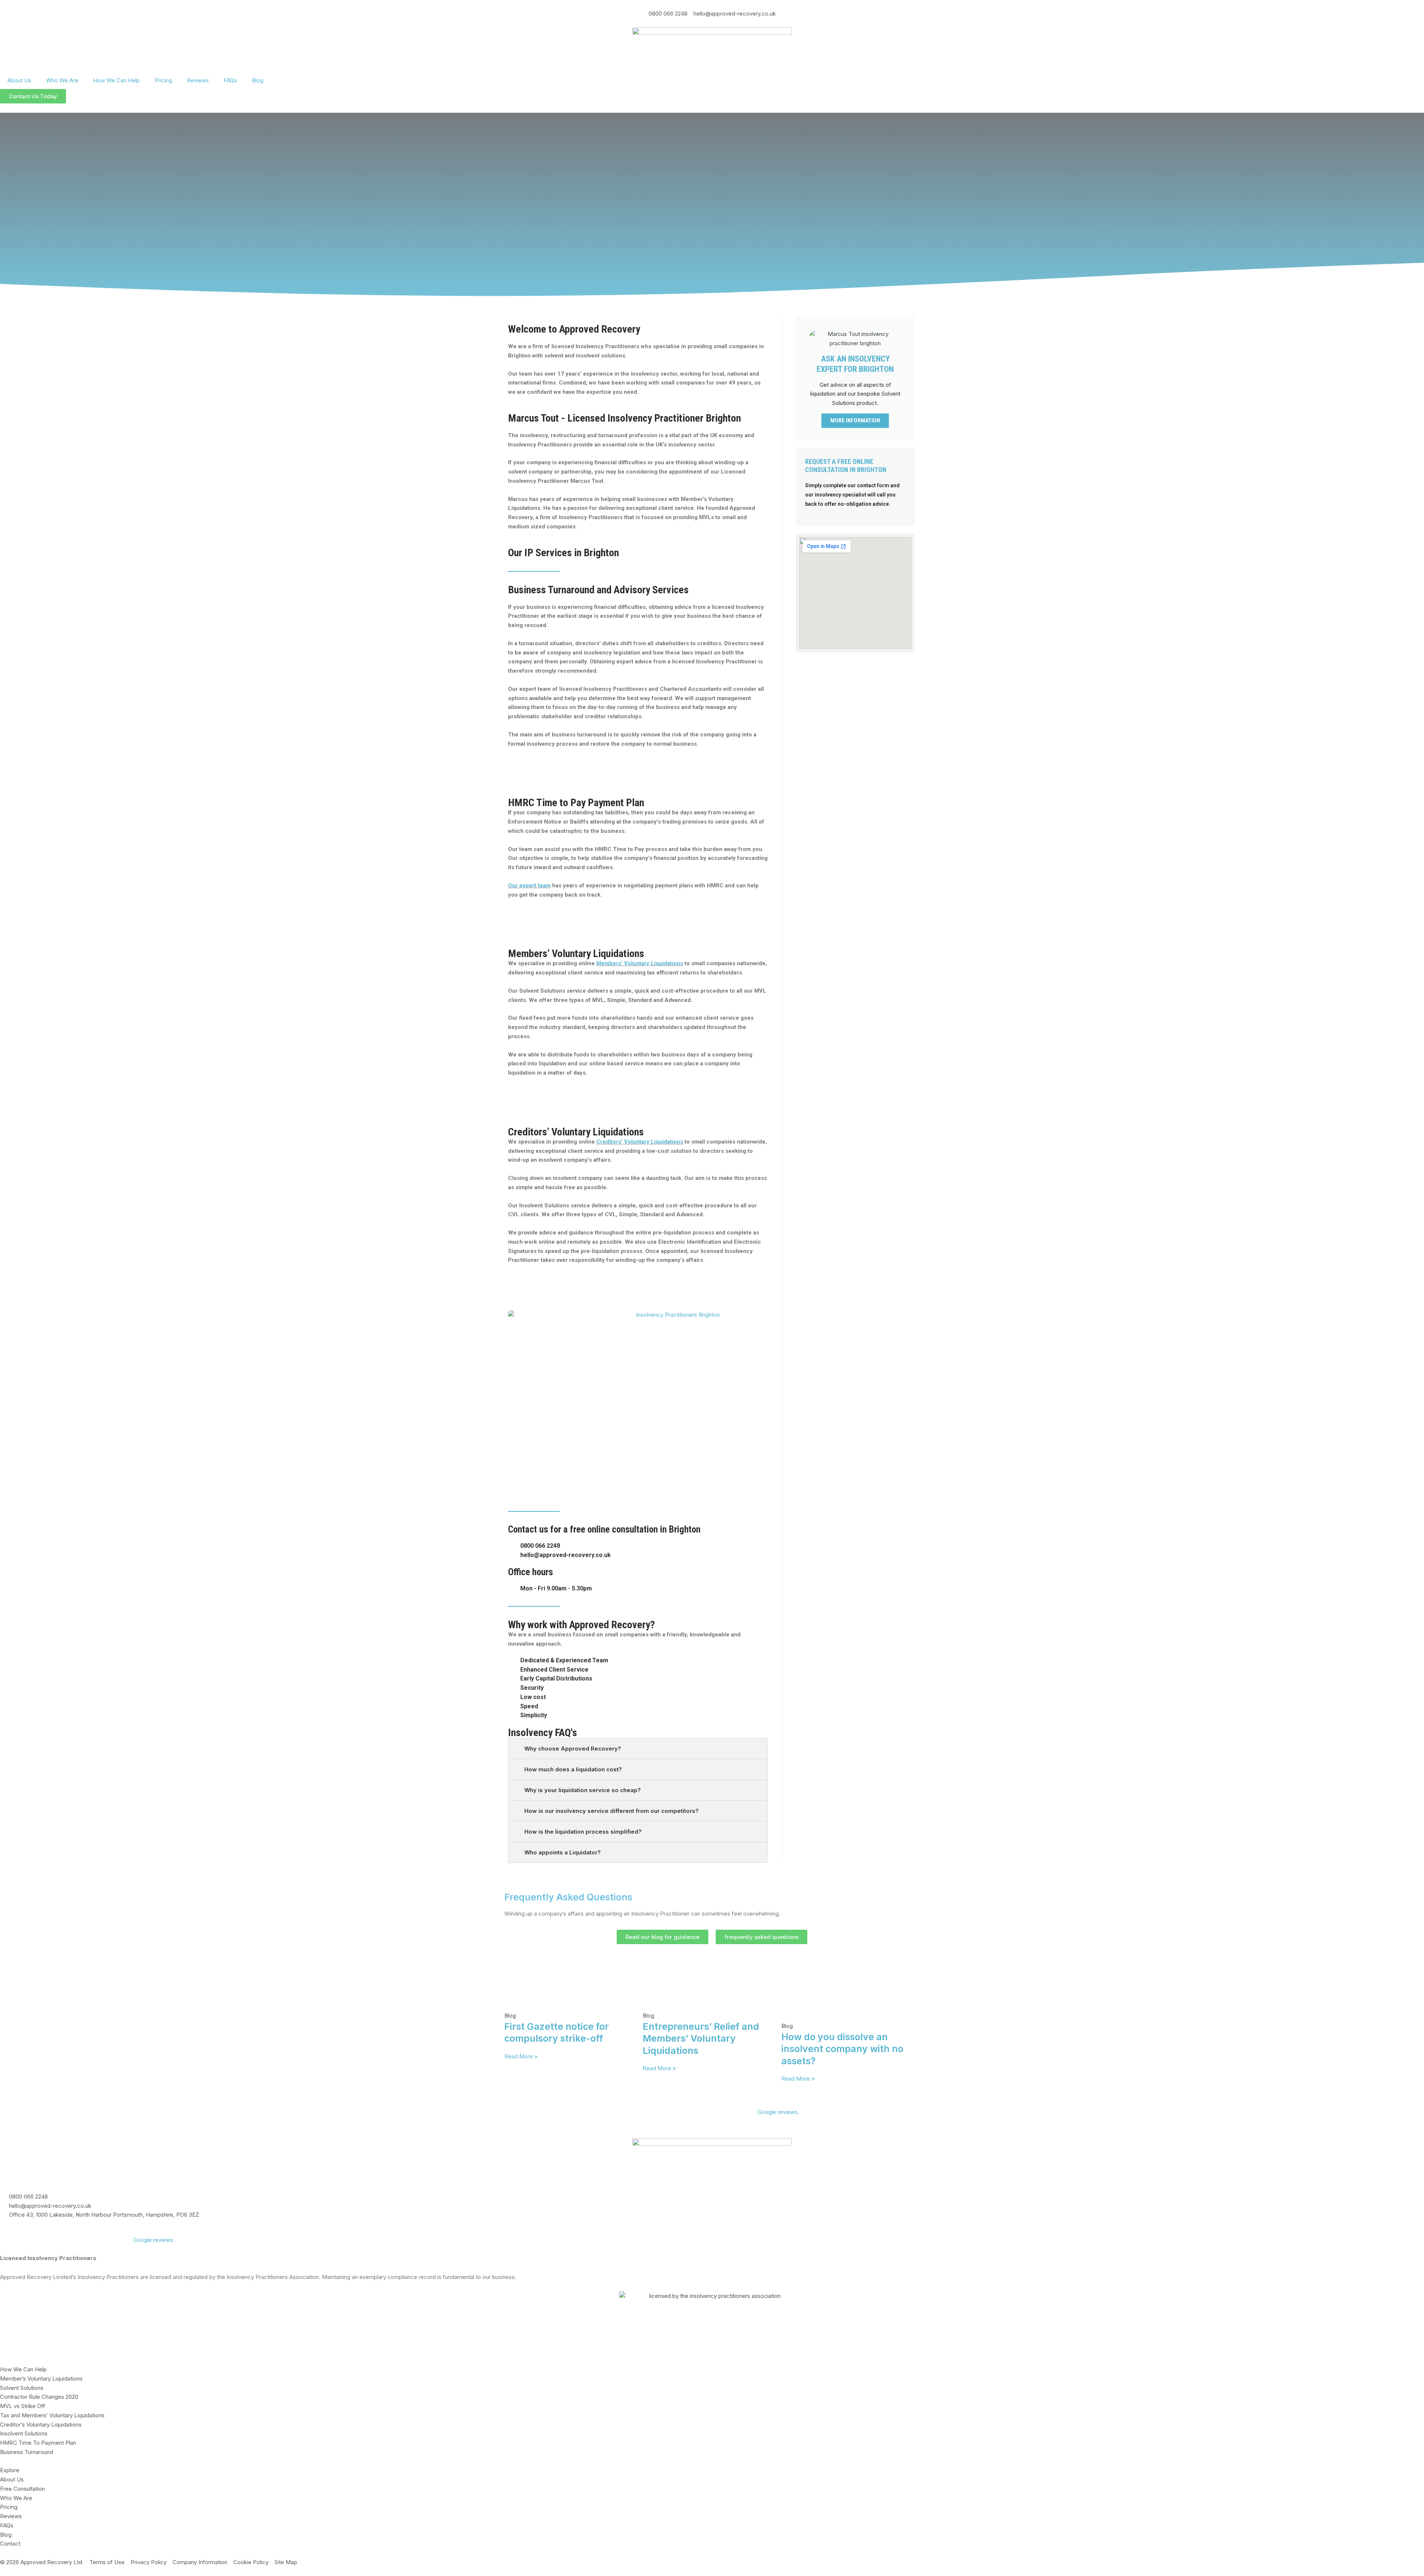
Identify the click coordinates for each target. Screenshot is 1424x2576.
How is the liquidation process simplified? (583, 1832)
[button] (638, 1749)
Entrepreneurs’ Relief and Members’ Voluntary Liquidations (701, 2039)
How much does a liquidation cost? (573, 1769)
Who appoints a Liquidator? (563, 1852)
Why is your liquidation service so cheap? (583, 1790)
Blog (258, 80)
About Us (19, 80)
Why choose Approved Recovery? (573, 1749)
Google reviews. (778, 2112)
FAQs (230, 80)
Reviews (198, 80)
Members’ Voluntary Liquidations (640, 963)
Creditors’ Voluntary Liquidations (640, 1142)
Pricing (163, 80)
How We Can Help (116, 80)
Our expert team (529, 885)
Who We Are (62, 80)
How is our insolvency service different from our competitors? (612, 1811)
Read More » (521, 2056)
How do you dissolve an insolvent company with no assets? (842, 2049)
